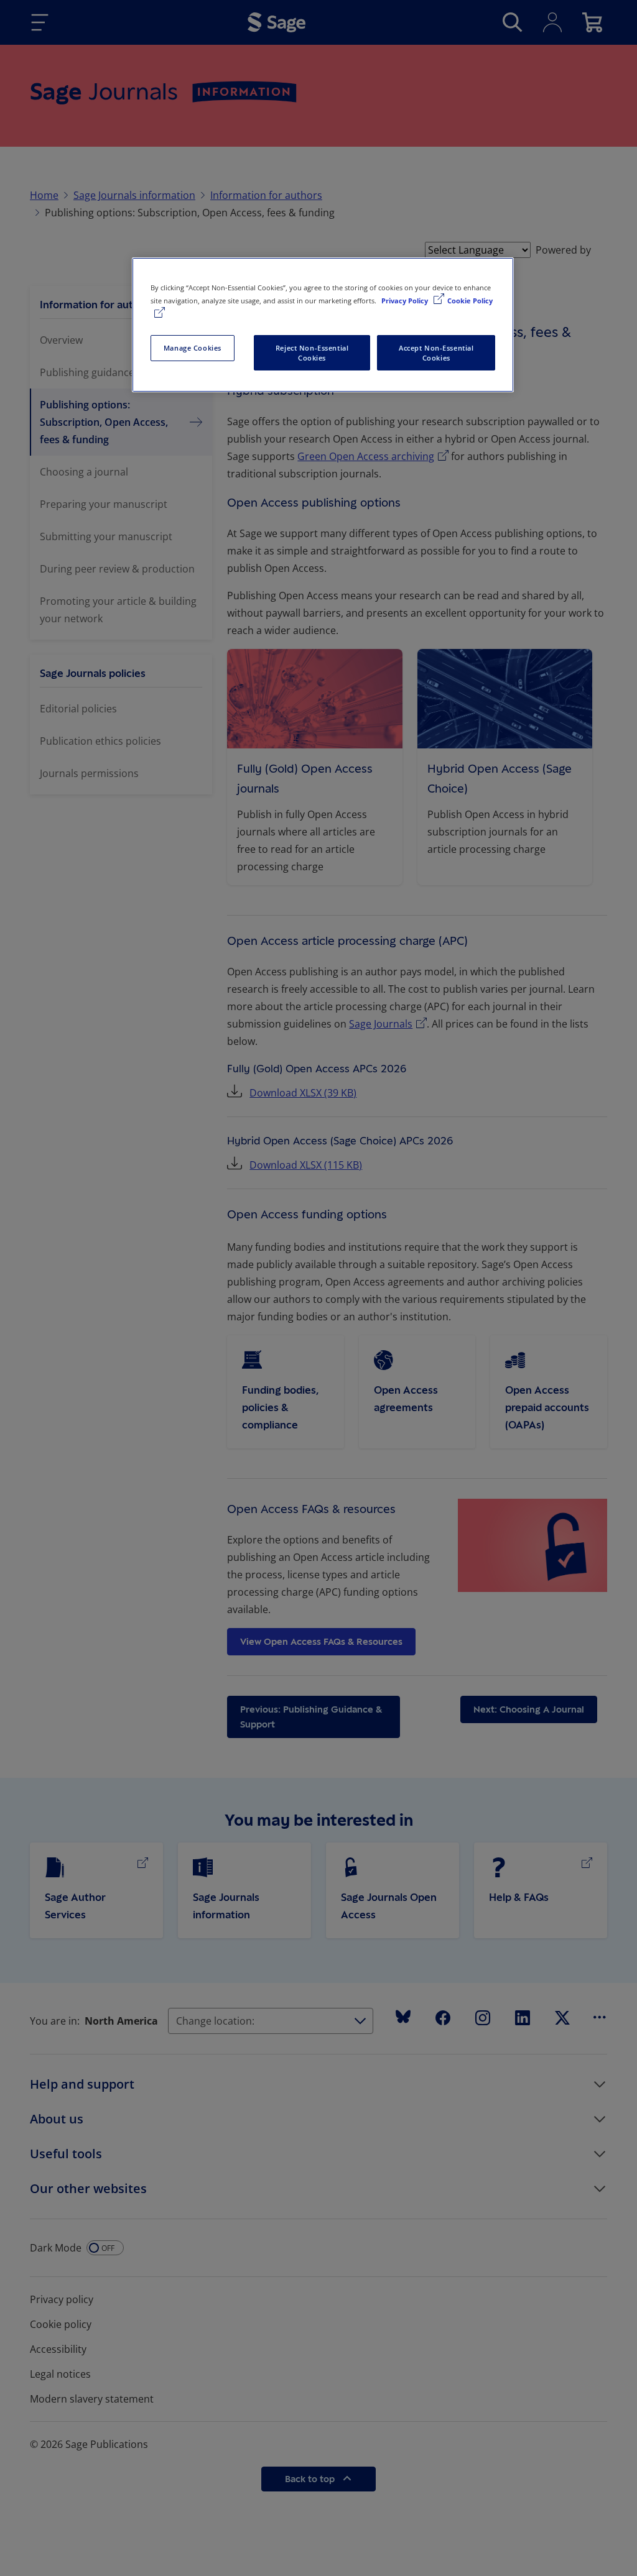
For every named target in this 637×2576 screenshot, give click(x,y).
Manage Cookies (193, 348)
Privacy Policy (406, 301)
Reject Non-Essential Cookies (312, 353)
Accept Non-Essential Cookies (436, 353)
